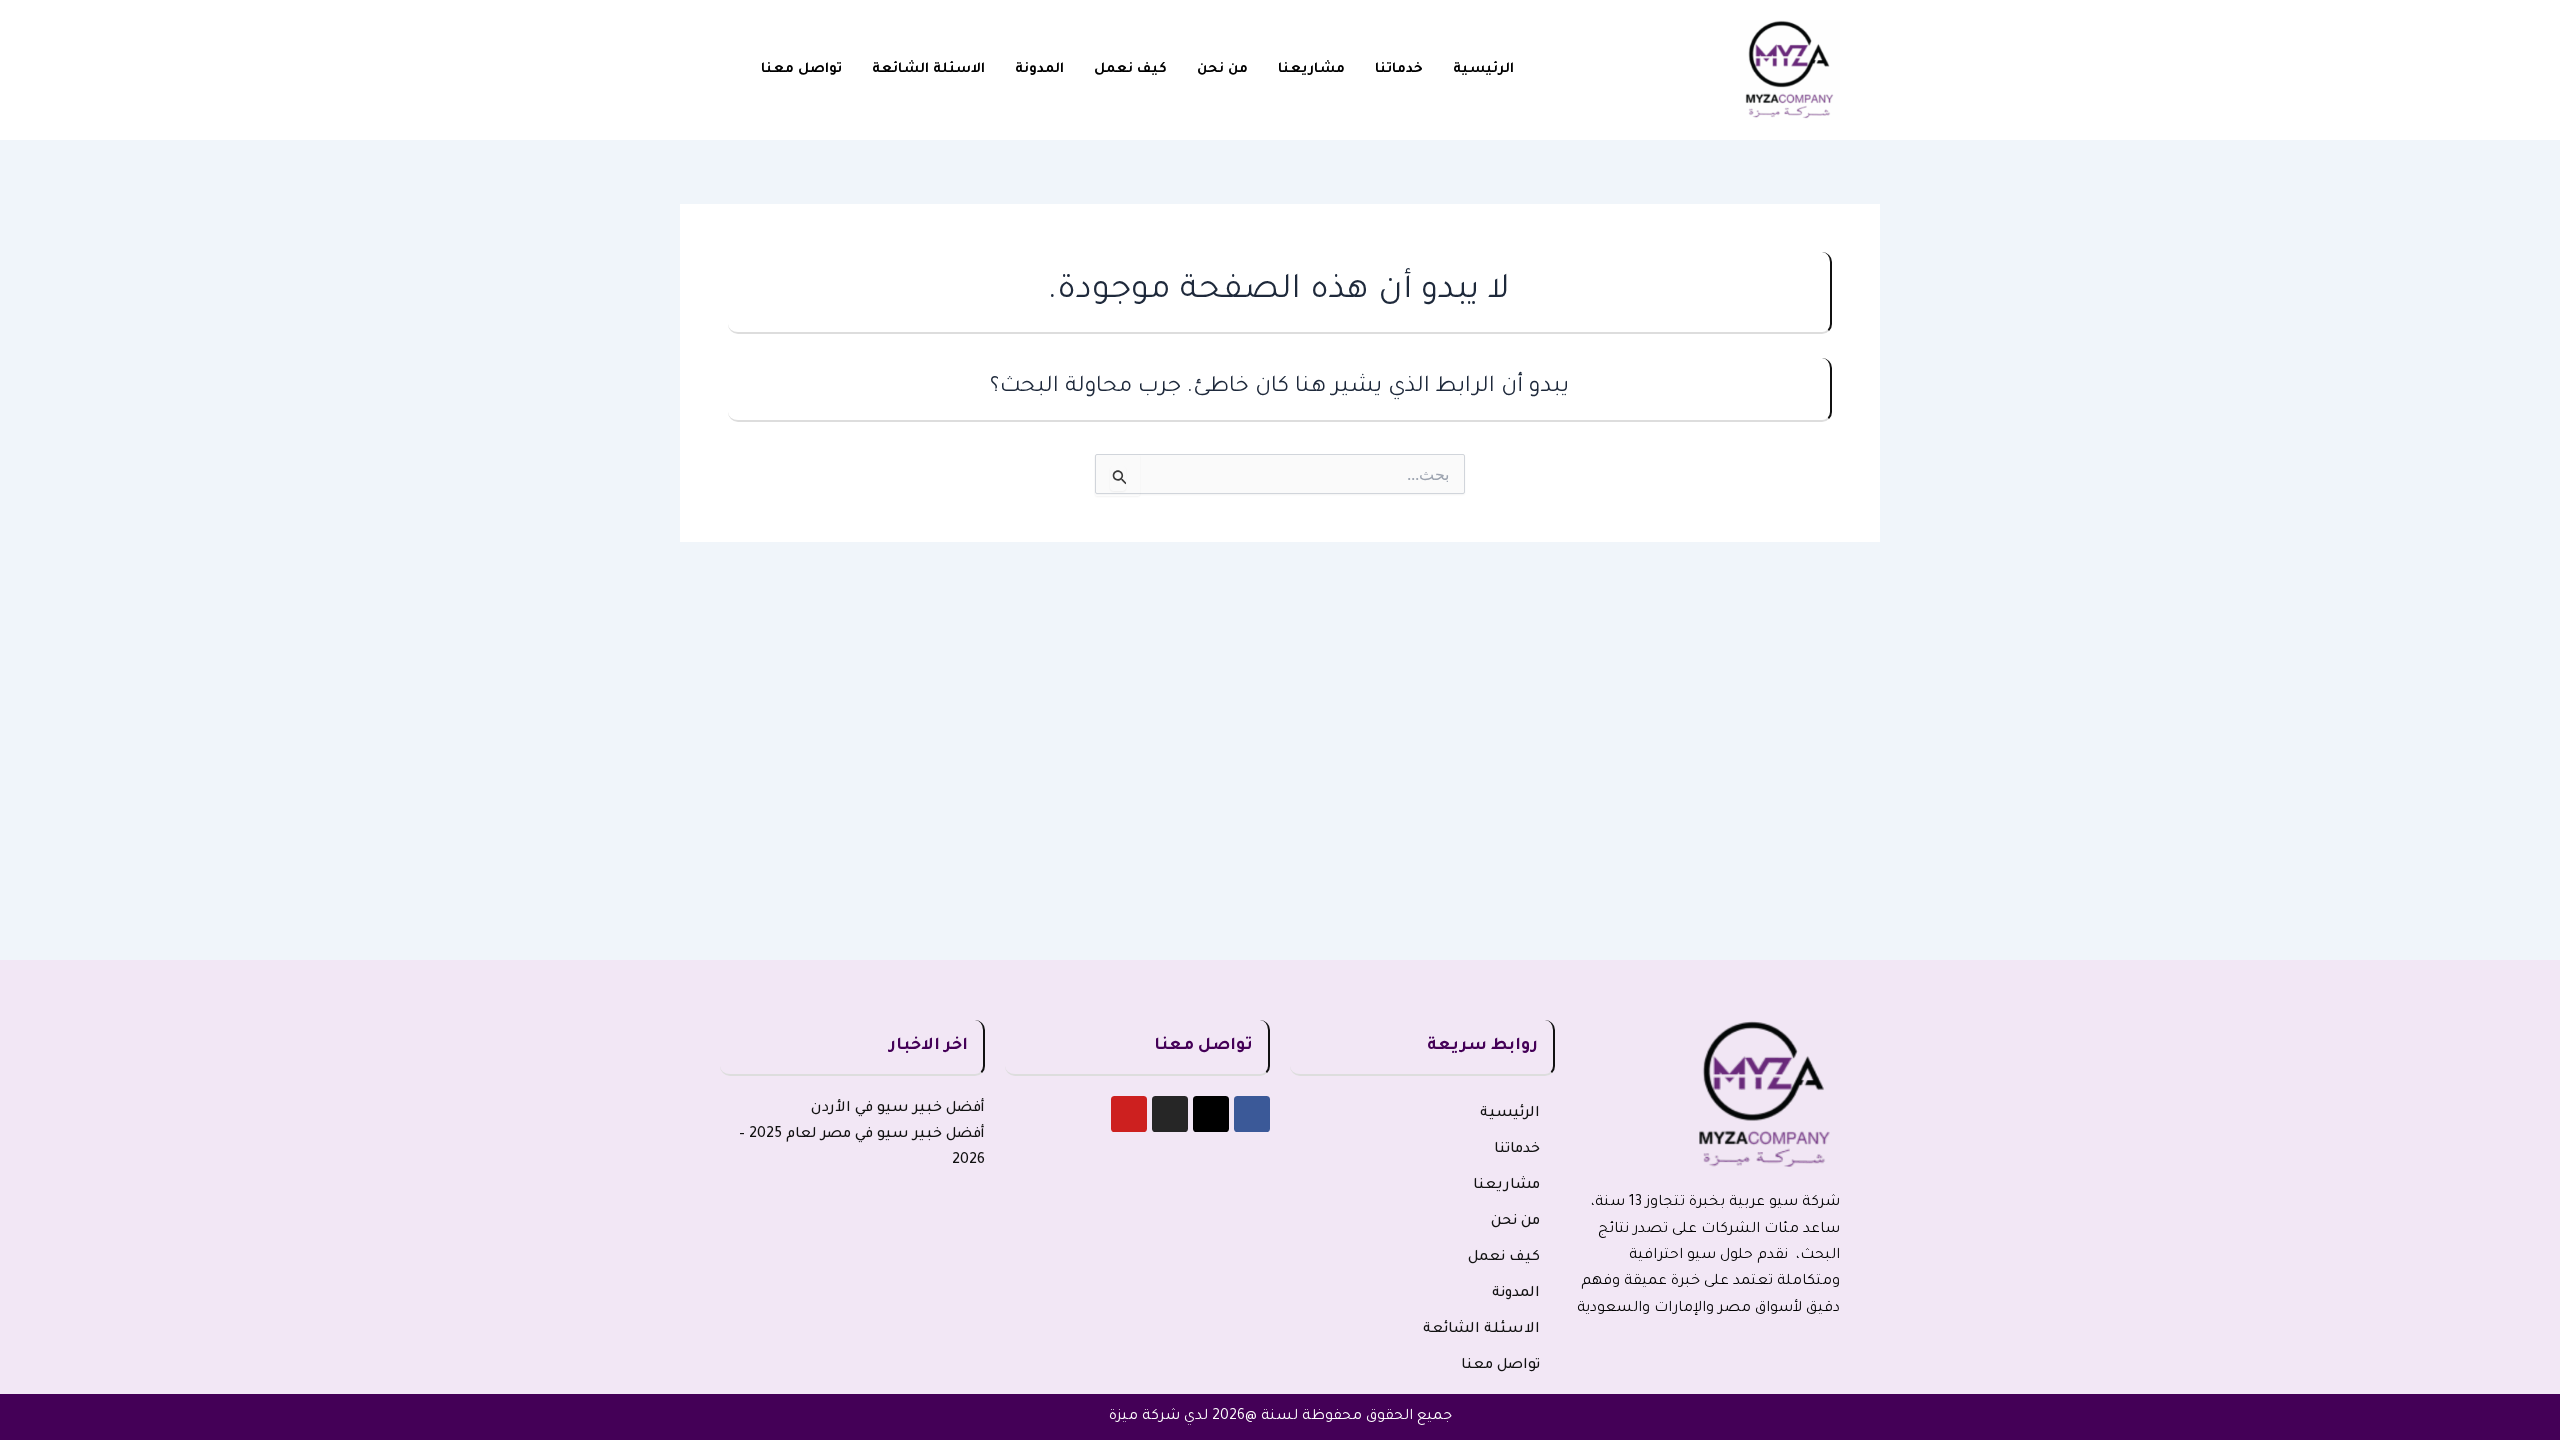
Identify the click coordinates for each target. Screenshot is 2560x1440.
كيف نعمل (1130, 69)
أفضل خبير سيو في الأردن (898, 1109)
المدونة (1039, 69)
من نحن (1222, 69)
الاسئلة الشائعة (928, 69)
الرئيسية (1483, 69)
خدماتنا (1399, 69)
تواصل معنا (801, 69)
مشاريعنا (1311, 69)
